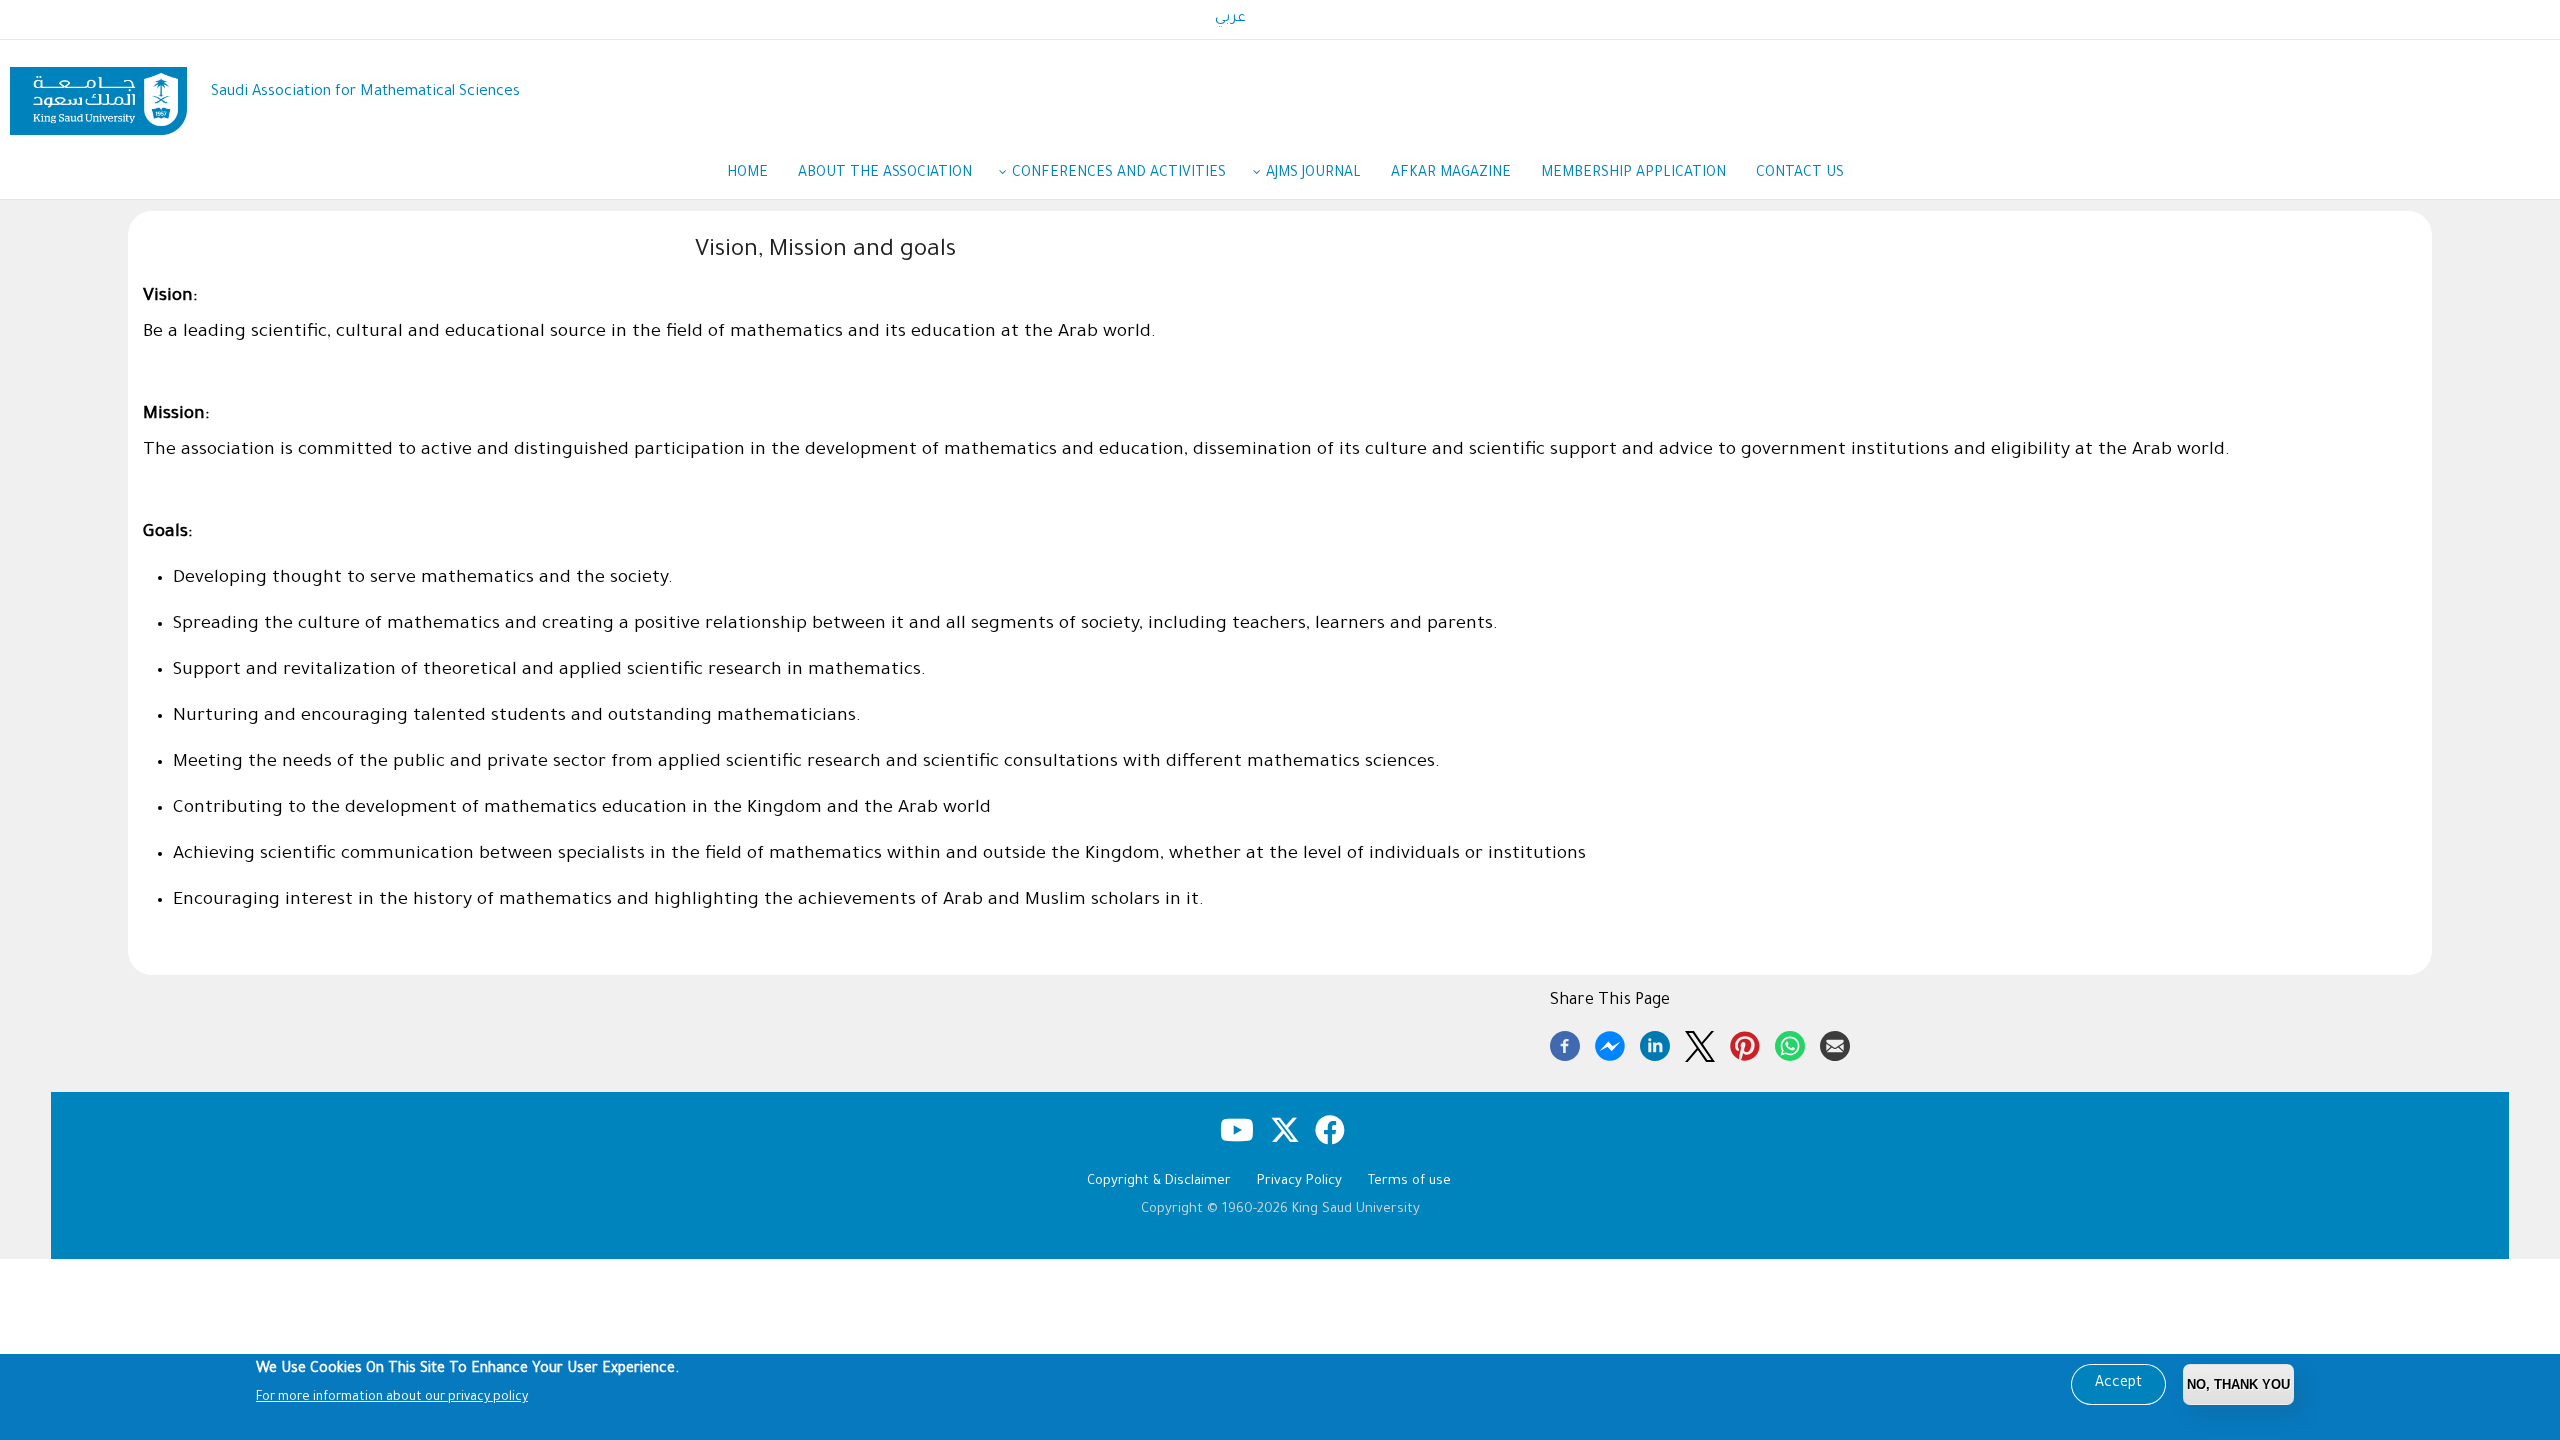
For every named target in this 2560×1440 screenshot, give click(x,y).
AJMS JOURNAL (1313, 174)
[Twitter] (1700, 1043)
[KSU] (98, 93)
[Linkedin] (1655, 1043)
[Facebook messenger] (1610, 1043)
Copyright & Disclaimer (1159, 1181)
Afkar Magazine (1451, 174)
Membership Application (1633, 174)
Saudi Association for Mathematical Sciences (365, 92)
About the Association (885, 174)
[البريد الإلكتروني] (1835, 1043)
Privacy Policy (1299, 1181)
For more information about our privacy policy (392, 1398)
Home (747, 174)
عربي (1230, 19)
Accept (2118, 1384)
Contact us (1800, 174)
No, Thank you (2238, 1384)
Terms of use (1409, 1181)
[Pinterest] (1745, 1043)
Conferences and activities (1119, 174)
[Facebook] (1565, 1043)
